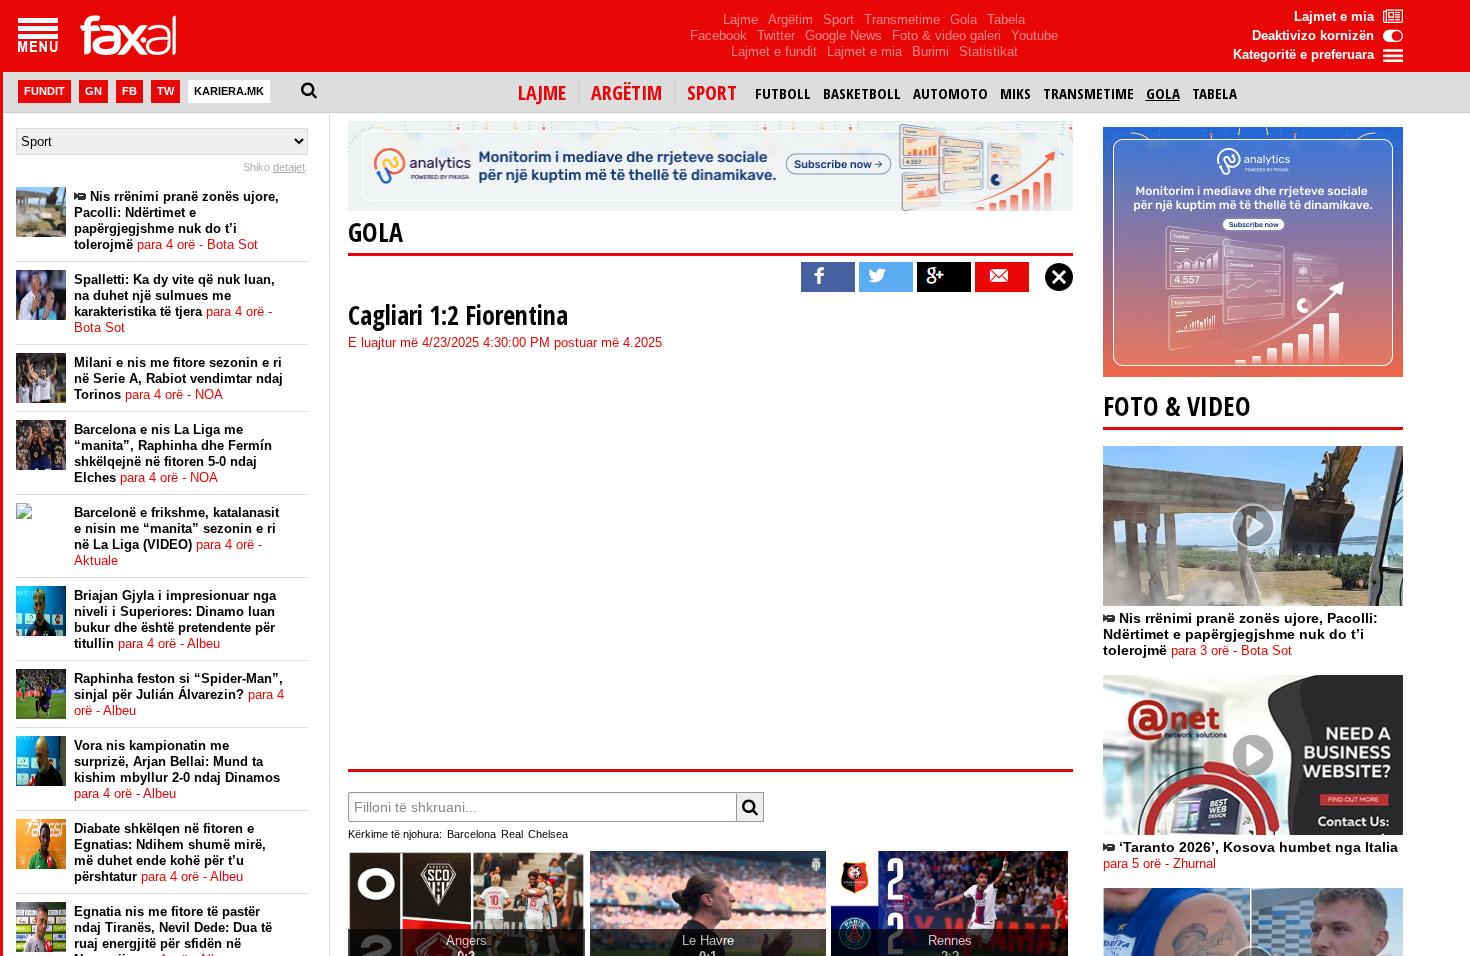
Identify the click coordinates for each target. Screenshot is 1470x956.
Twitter (776, 35)
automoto (950, 93)
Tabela (1006, 19)
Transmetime (902, 19)
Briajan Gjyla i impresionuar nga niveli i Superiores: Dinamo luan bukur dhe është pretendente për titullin (175, 619)
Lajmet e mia (864, 51)
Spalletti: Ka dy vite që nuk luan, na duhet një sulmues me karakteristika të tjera (174, 303)
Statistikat (988, 51)
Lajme (740, 19)
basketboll (862, 93)
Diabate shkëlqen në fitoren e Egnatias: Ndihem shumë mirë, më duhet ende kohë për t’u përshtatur (170, 852)
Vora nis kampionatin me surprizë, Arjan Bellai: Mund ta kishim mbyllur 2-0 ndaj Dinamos (177, 769)
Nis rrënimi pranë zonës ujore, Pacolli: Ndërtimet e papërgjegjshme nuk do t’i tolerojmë (176, 220)
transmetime (1088, 93)
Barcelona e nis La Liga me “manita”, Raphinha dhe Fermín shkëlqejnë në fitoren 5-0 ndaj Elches (173, 453)
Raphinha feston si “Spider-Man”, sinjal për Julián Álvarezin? (179, 694)
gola (1163, 93)
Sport (838, 19)
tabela (1214, 93)
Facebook (718, 35)
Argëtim (790, 19)
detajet (289, 167)
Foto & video (1177, 406)
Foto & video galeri (946, 35)
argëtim (626, 92)
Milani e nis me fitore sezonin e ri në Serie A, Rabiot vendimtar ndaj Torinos (178, 378)
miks (1015, 93)
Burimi (930, 51)
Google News (843, 35)
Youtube (1034, 35)
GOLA (375, 232)
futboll (783, 93)
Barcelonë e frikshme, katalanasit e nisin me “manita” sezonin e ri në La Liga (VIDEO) (176, 536)
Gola (963, 19)
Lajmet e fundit (774, 51)
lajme (542, 92)
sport (712, 92)
